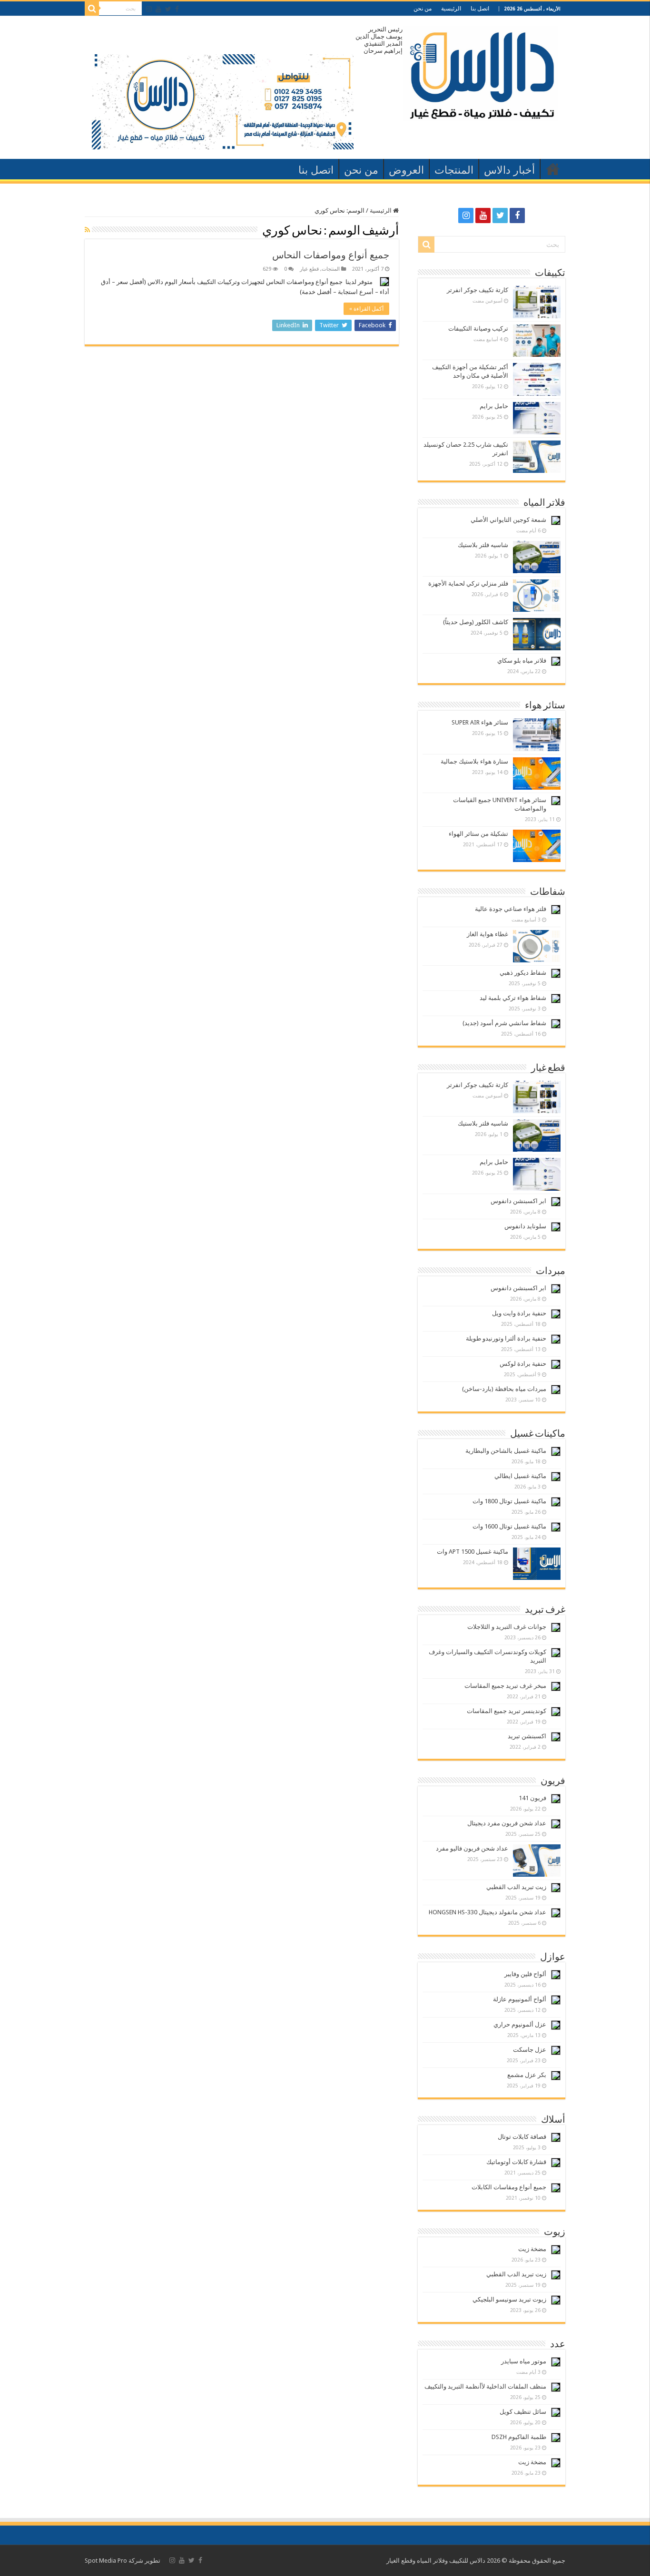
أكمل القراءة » (366, 309)
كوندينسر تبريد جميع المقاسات (507, 1711)
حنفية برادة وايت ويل (519, 1313)
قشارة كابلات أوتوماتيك (516, 2162)
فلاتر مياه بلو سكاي (522, 661)
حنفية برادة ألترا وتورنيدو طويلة (506, 1338)
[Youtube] (158, 9)
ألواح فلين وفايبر (525, 1974)
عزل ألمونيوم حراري (520, 2024)
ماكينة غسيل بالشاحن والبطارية (506, 1451)
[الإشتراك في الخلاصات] (87, 230)
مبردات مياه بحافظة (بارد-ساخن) (504, 1389)
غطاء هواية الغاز (487, 934)
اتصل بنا (480, 9)
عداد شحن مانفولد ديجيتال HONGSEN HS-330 (487, 1912)
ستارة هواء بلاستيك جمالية (474, 761)
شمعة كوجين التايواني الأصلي (508, 520)
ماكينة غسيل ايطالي (520, 1476)
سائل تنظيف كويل (523, 2412)
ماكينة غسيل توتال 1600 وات (509, 1526)
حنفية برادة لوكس (523, 1364)
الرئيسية (451, 9)
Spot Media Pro (106, 2561)
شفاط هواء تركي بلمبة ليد (513, 998)
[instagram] (149, 9)
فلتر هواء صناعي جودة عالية (511, 909)
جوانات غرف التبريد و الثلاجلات (507, 1627)
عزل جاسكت (530, 2050)
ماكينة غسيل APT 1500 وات (473, 1552)
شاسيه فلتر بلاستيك (483, 545)
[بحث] (92, 9)
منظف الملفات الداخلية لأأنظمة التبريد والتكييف (485, 2386)
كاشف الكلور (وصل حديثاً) (476, 622)
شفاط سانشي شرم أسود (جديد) (504, 1023)
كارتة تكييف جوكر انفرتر (478, 290)
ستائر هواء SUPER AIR (480, 722)
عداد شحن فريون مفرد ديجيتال (507, 1823)
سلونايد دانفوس (525, 1226)
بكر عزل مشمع (527, 2075)
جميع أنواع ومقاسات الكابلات (509, 2187)
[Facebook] (177, 9)
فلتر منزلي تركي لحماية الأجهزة (468, 583)
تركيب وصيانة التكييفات (478, 328)
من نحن (423, 9)
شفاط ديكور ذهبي (523, 973)
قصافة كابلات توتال (522, 2137)
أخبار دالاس (509, 170)
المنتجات (454, 170)
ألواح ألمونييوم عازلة (520, 1999)
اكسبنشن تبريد (527, 1736)
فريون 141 (532, 1798)
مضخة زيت (532, 2249)
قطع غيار (309, 269)
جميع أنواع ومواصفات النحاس (331, 255)
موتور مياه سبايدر (524, 2361)
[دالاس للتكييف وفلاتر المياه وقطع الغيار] (480, 71)
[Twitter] (168, 9)
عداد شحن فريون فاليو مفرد (472, 1848)
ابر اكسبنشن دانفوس (518, 1201)
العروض (406, 170)
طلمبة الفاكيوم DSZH (519, 2437)
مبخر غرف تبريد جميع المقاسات (505, 1686)
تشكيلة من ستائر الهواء (478, 834)
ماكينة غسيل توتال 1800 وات (509, 1501)
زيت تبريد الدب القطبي (516, 1887)
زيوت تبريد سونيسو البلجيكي (509, 2299)
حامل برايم (494, 406)
